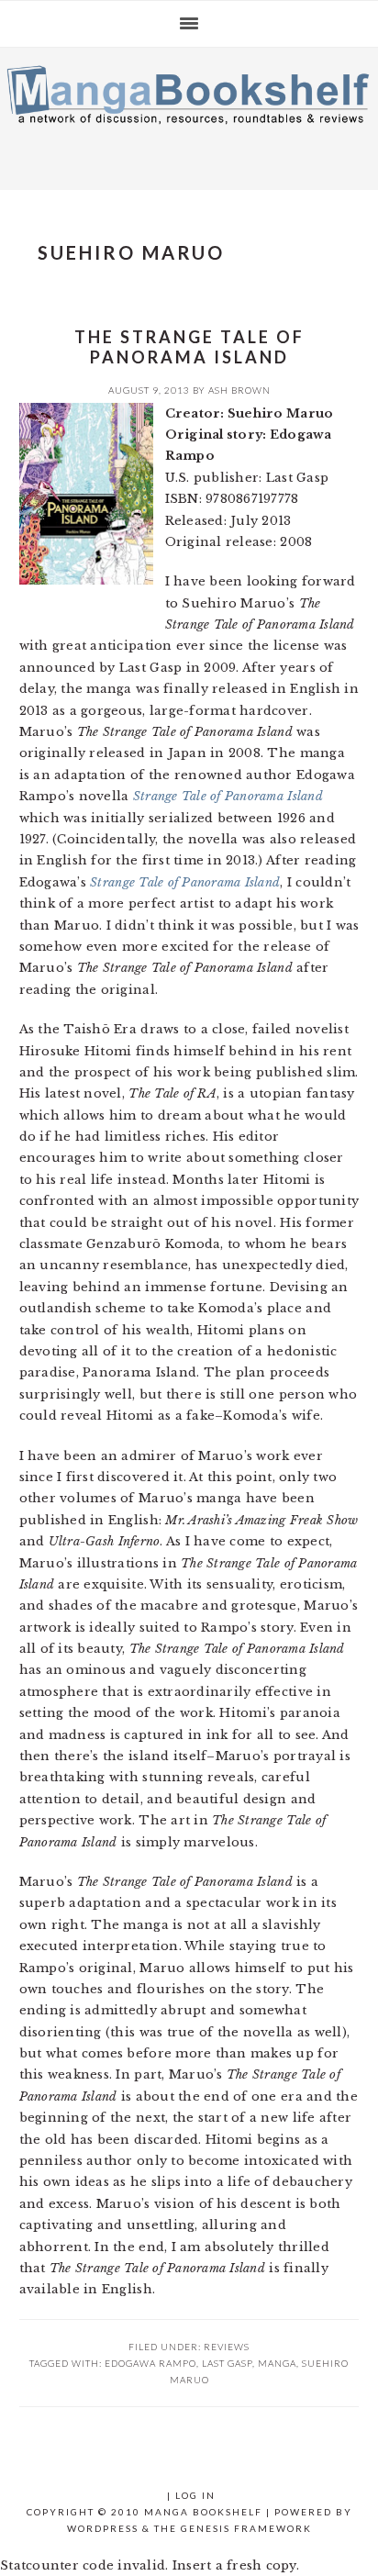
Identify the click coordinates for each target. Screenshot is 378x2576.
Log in (195, 2495)
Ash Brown (239, 390)
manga (277, 2363)
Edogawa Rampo (150, 2363)
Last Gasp (227, 2363)
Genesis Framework (246, 2528)
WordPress (103, 2528)
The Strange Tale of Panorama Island (189, 347)
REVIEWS (227, 2347)
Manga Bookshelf (189, 114)
